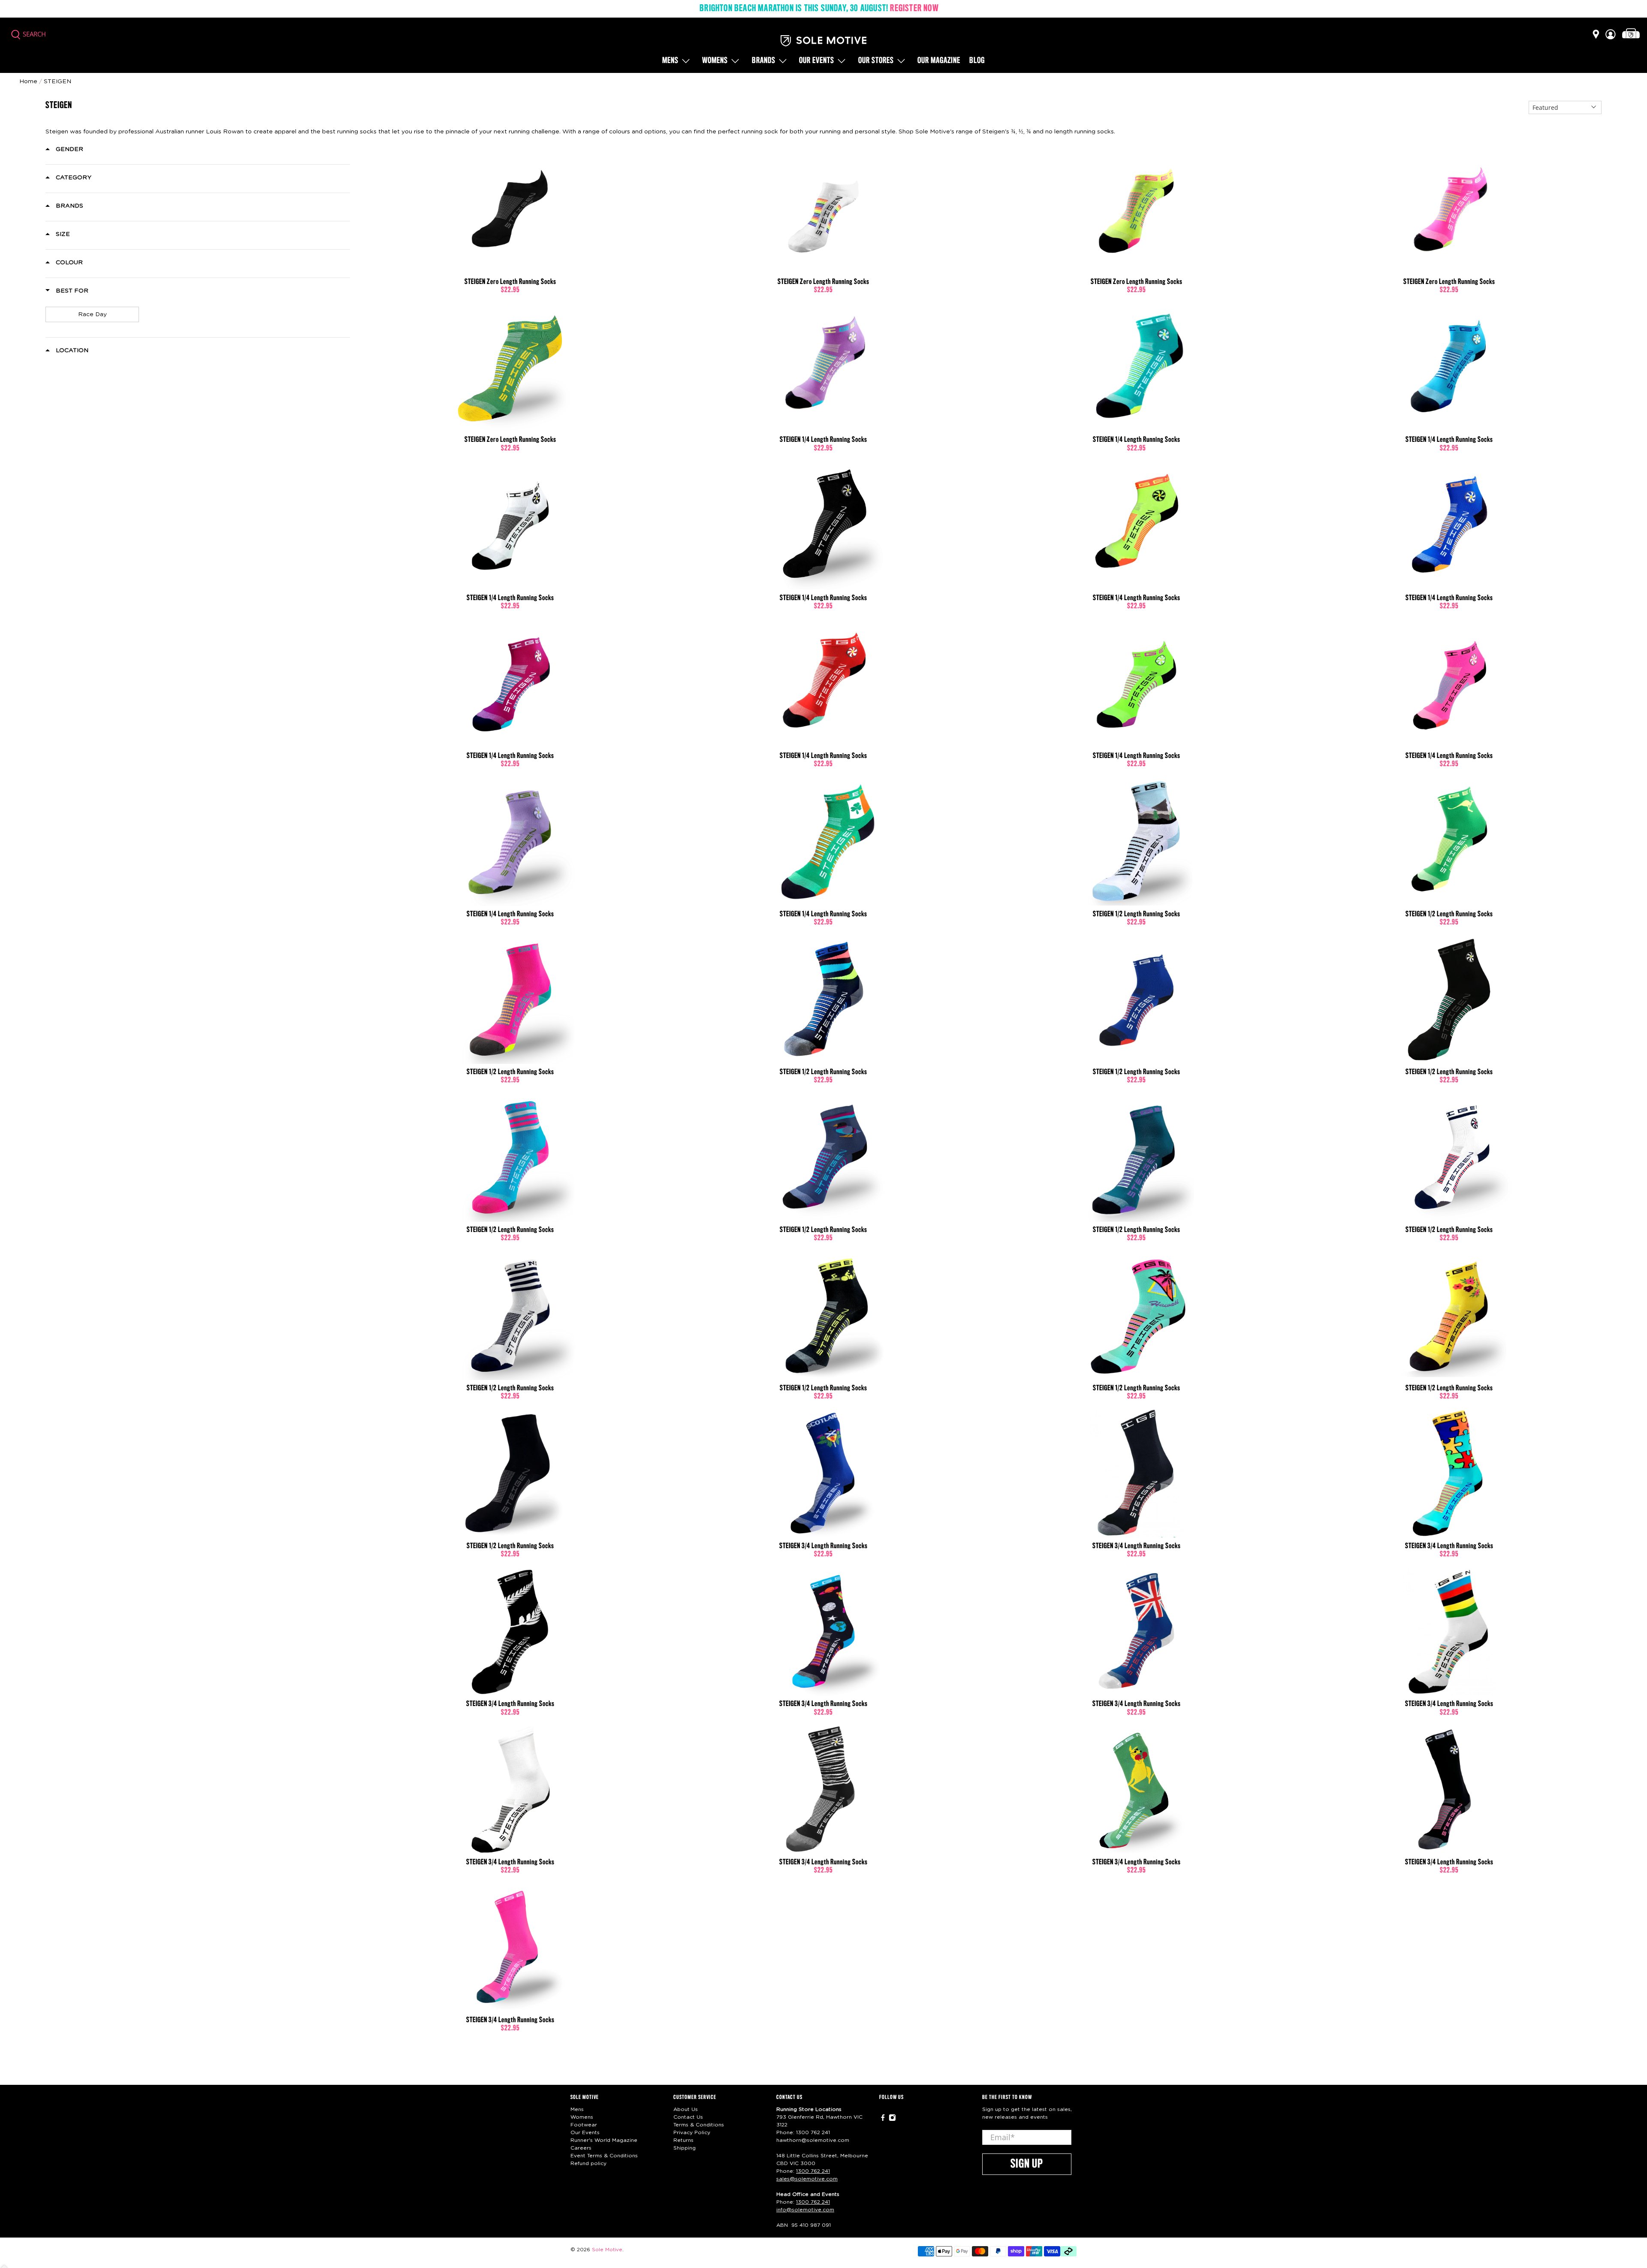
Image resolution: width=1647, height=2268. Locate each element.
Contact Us (688, 2117)
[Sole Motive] (823, 41)
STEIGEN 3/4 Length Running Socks (823, 1546)
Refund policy (588, 2163)
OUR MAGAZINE (939, 61)
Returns (683, 2140)
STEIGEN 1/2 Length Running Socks (1137, 914)
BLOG (977, 61)
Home (28, 82)
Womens (715, 61)
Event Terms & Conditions (604, 2156)
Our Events (585, 2132)
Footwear (584, 2125)
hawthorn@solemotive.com (813, 2140)
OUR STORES (876, 61)
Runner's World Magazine (604, 2140)
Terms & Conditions (699, 2125)
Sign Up (1027, 2164)
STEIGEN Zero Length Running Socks (510, 282)
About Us (686, 2109)
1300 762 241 (813, 2132)
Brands (764, 61)
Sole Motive (607, 2250)
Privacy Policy (692, 2132)
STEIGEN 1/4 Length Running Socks (823, 440)
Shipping (685, 2148)
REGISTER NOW (914, 9)
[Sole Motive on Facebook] (883, 2119)
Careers (581, 2148)
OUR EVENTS (817, 61)
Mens (670, 61)
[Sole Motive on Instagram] (892, 2119)
